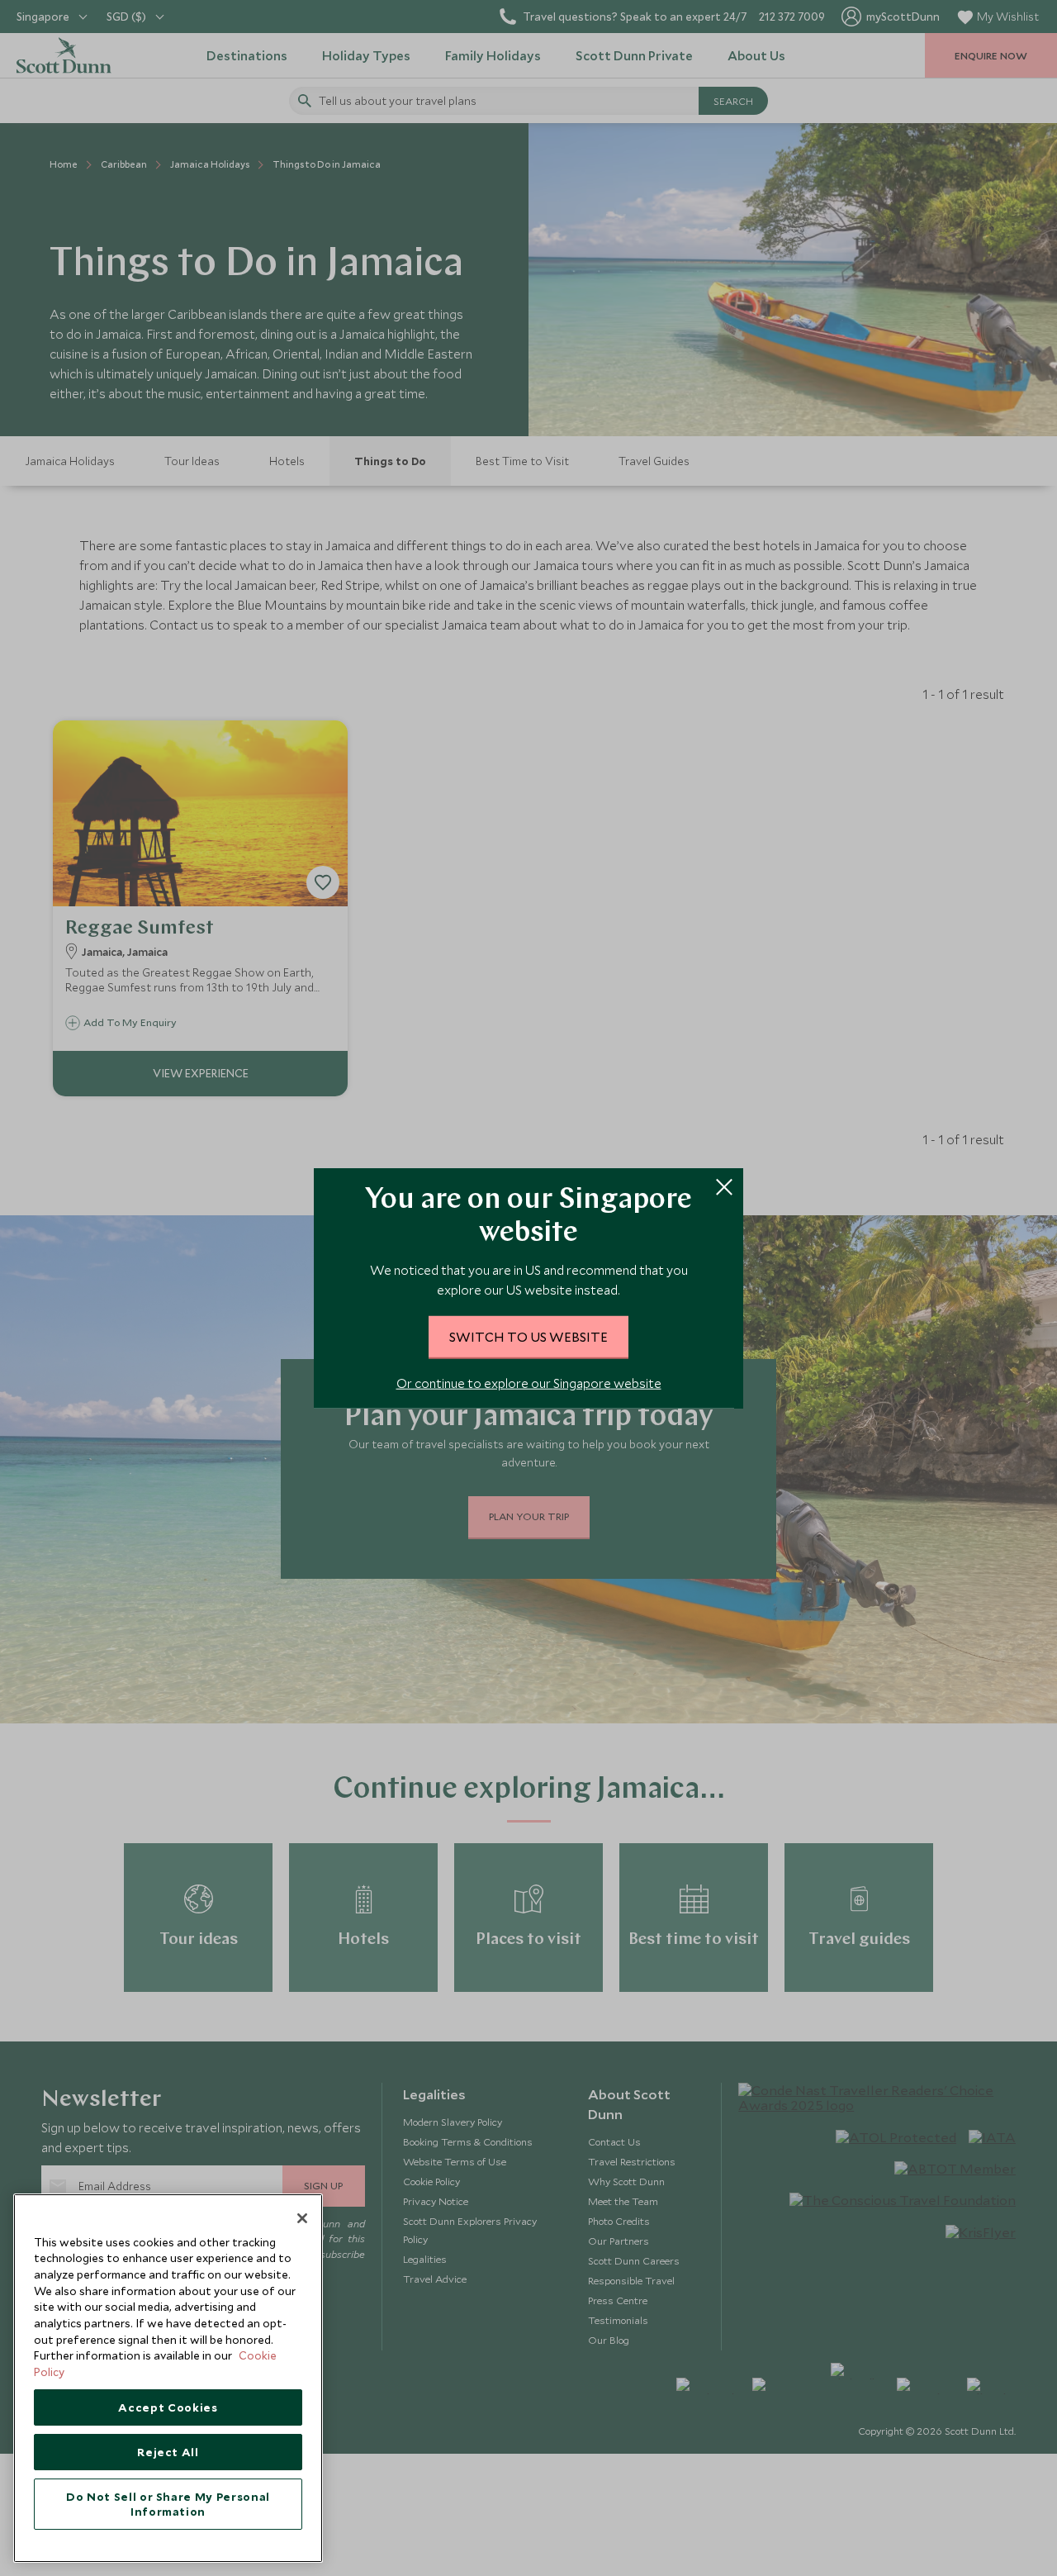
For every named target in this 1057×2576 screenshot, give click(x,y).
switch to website (528, 1336)
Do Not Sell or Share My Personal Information (168, 2504)
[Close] (302, 2218)
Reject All (168, 2452)
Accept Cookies (168, 2407)
